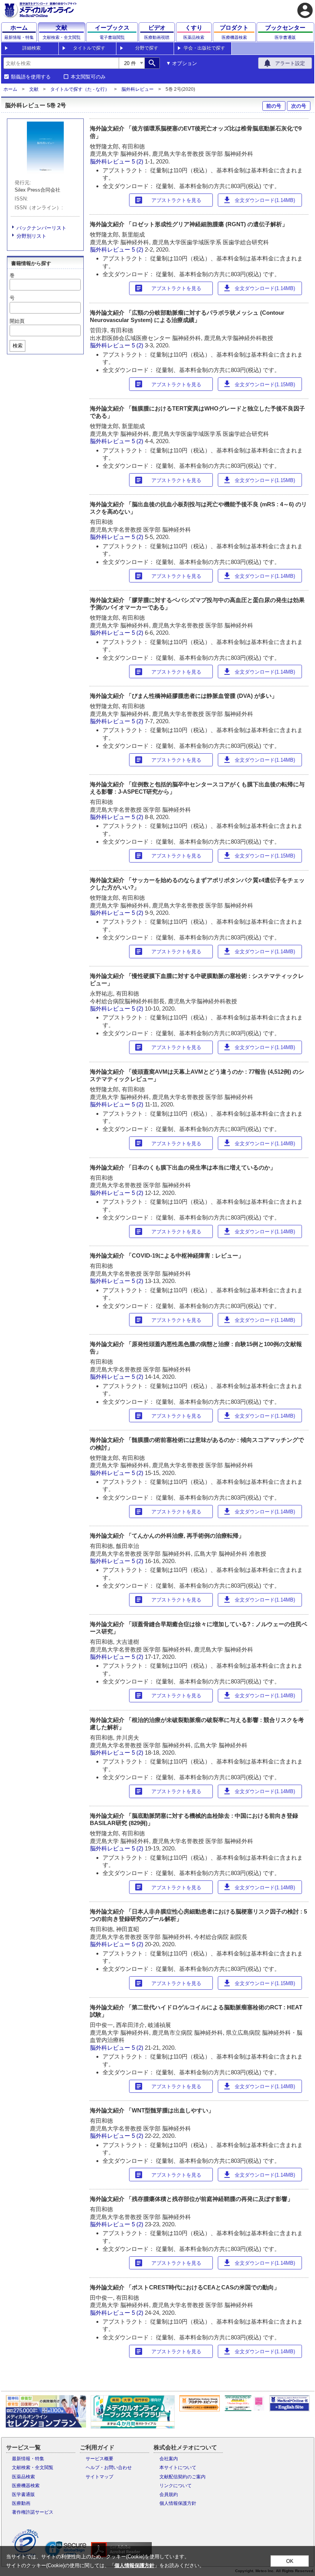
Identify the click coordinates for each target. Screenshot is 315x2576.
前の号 (274, 106)
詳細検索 (31, 48)
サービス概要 (99, 2459)
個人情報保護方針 (178, 2503)
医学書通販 (23, 2494)
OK (290, 2561)
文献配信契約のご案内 (182, 2477)
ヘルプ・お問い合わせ (109, 2468)
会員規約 (169, 2494)
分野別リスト (31, 236)
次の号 (299, 106)
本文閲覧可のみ (88, 77)
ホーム (10, 89)
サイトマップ (99, 2477)
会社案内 (169, 2459)
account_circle (305, 10)
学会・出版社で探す (204, 48)
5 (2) (138, 161)
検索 (18, 346)
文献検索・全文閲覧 (33, 2468)
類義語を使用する (31, 77)
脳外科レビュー (138, 89)
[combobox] (61, 63)
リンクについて (176, 2486)
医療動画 (21, 2503)
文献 (34, 89)
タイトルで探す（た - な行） (80, 89)
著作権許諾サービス (33, 2512)
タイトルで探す (89, 48)
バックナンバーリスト (41, 228)
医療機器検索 (26, 2486)
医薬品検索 (23, 2477)
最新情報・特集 (28, 2459)
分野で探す (147, 48)
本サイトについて (178, 2468)
